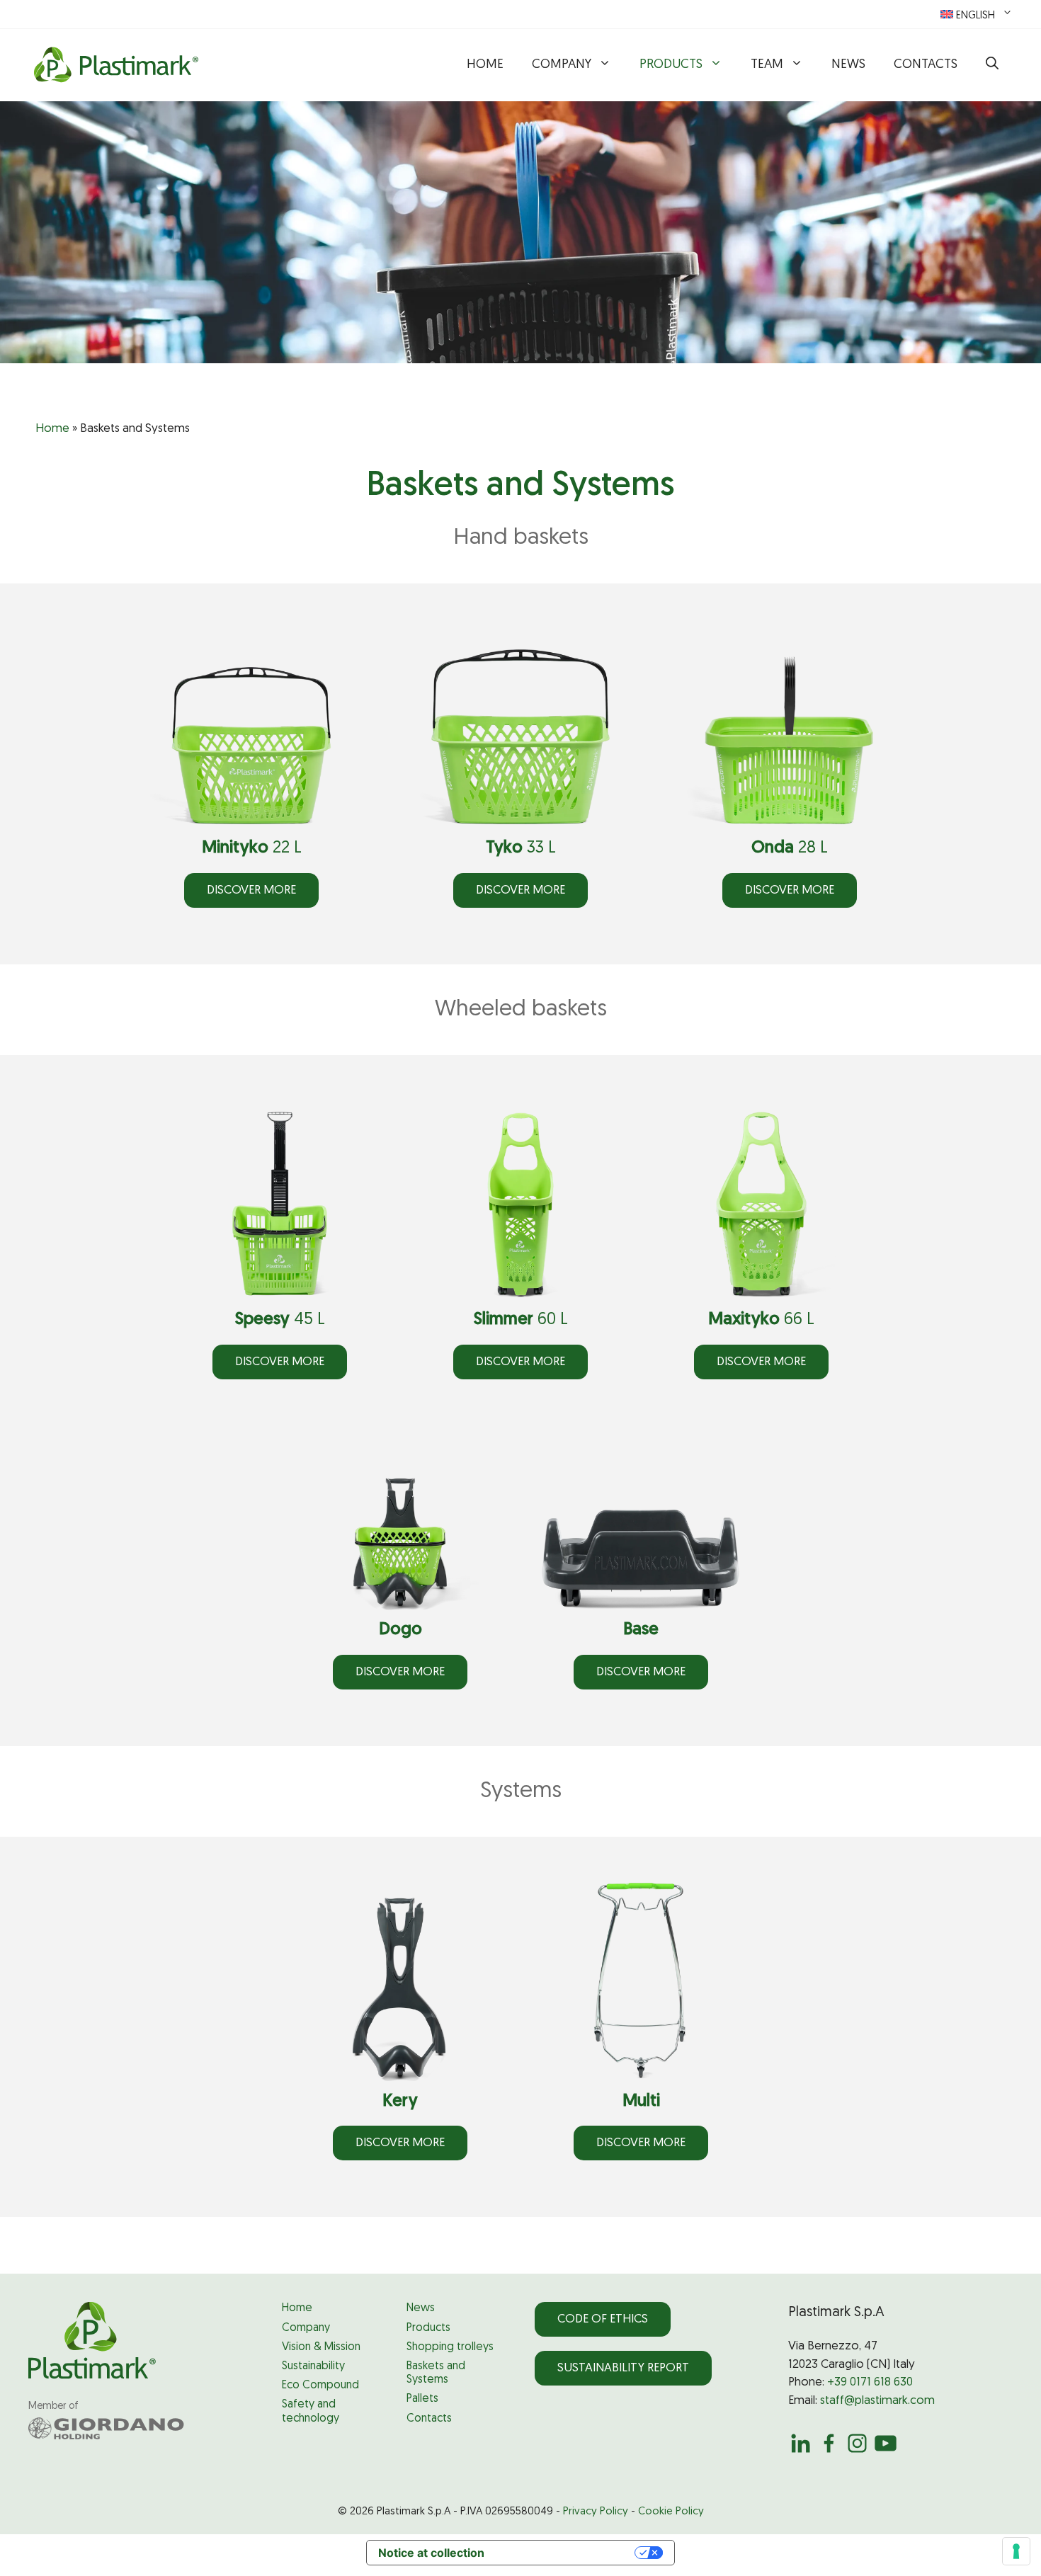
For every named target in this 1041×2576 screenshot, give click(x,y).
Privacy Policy (596, 2512)
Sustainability (313, 2366)
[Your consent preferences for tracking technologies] (1016, 2551)
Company (562, 65)
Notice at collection (431, 2553)
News (848, 65)
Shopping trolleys (450, 2347)
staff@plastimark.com (877, 2401)
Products (671, 65)
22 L (252, 848)
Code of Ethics (603, 2319)
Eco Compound (320, 2386)
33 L (521, 848)
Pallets (422, 2399)
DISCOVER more (251, 890)
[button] (992, 65)
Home (485, 65)
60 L (521, 1320)
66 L (761, 1320)
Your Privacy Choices (567, 2553)
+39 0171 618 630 (870, 2382)
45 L (280, 1320)
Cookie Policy (671, 2512)
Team (767, 65)
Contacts (926, 65)
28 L (790, 848)
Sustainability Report (623, 2368)
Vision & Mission (321, 2347)
